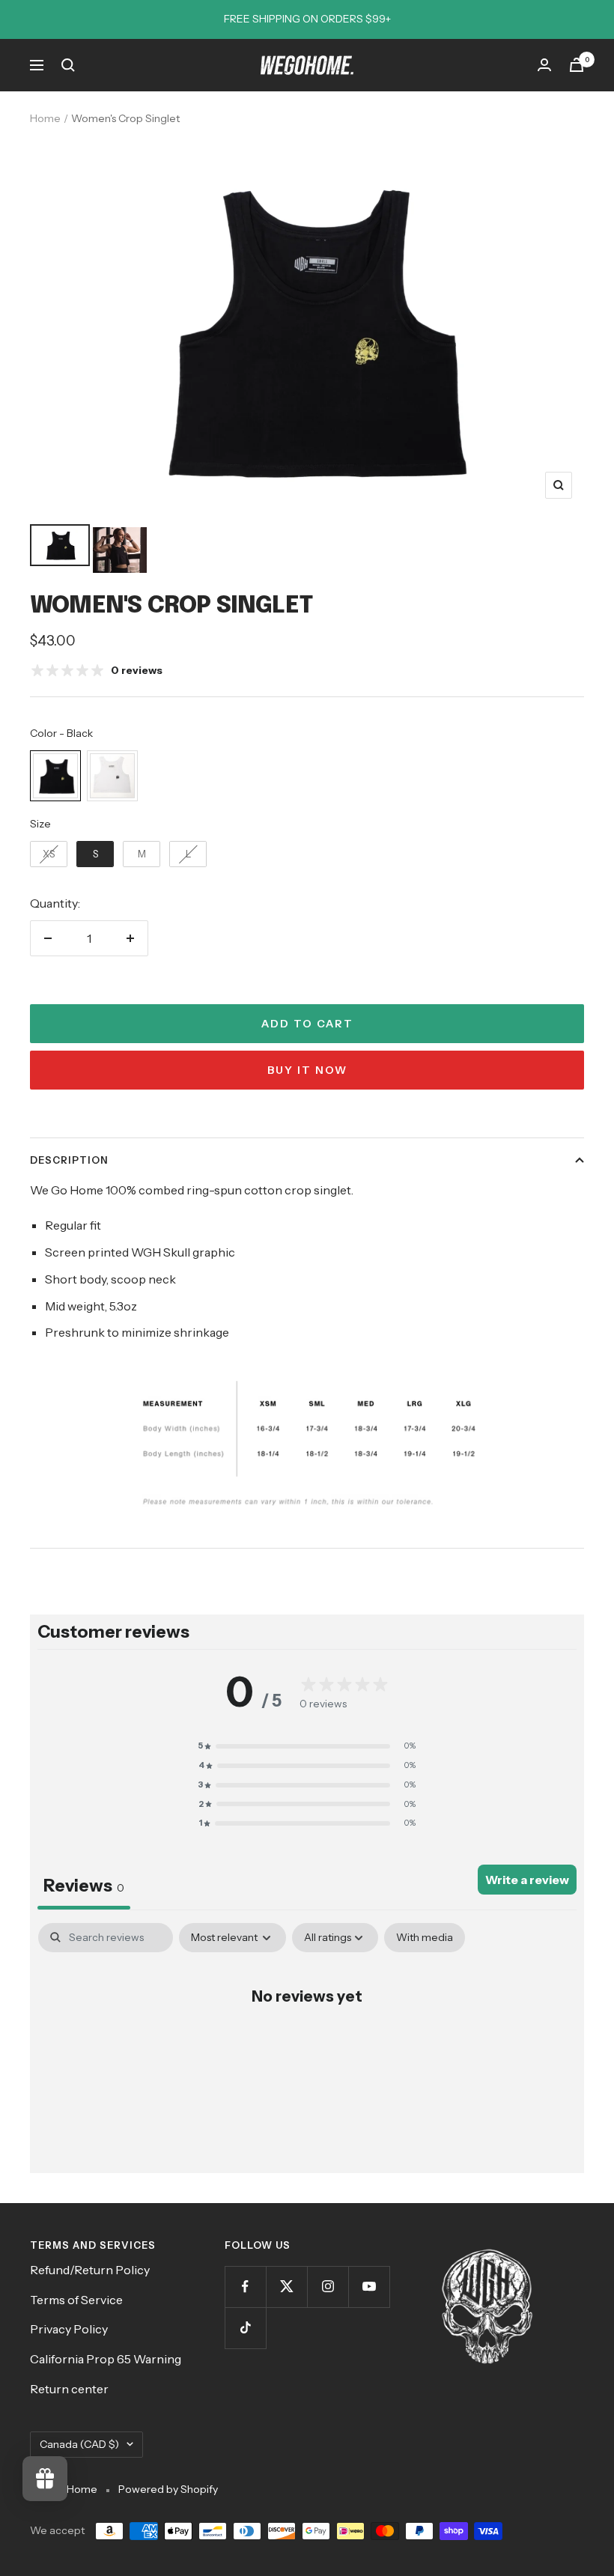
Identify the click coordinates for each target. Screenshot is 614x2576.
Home (45, 118)
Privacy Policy (69, 2329)
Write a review (527, 1880)
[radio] (55, 776)
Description (69, 1160)
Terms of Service (76, 2300)
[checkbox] (425, 1938)
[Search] (68, 65)
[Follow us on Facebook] (245, 2287)
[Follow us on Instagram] (328, 2287)
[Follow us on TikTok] (245, 2328)
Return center (69, 2389)
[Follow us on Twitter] (286, 2287)
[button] (307, 1746)
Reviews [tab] (84, 1886)
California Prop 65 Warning (106, 2359)
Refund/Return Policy (90, 2270)
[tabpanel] (307, 2044)
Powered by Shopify (168, 2489)
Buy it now (307, 1070)
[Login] (544, 65)
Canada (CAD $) (79, 2444)
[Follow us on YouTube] (369, 2287)
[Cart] (577, 65)
